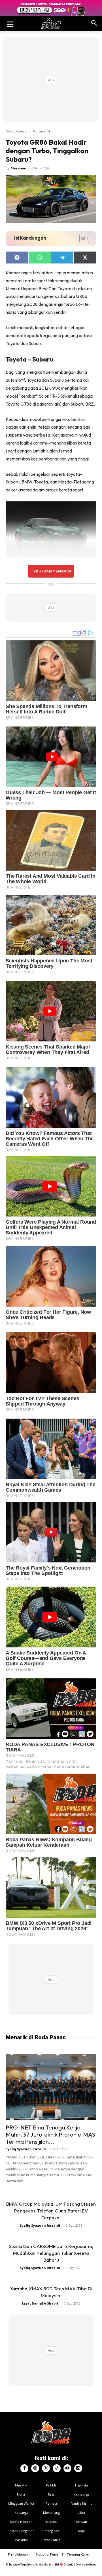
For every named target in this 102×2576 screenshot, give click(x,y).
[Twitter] (46, 2468)
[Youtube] (67, 2468)
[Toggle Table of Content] (81, 238)
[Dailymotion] (78, 2468)
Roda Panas (16, 131)
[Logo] (51, 23)
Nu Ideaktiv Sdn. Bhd (47, 2564)
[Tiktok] (57, 2468)
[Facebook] (24, 2468)
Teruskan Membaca (51, 571)
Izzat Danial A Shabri (40, 2303)
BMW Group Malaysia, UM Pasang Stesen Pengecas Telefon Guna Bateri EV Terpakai (51, 2211)
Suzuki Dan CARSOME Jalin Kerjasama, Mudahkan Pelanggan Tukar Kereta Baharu (51, 2253)
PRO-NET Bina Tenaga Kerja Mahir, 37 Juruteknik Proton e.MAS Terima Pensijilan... (50, 2134)
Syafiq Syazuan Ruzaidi (26, 2149)
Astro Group (89, 2564)
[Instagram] (35, 2468)
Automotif (42, 131)
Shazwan (19, 168)
